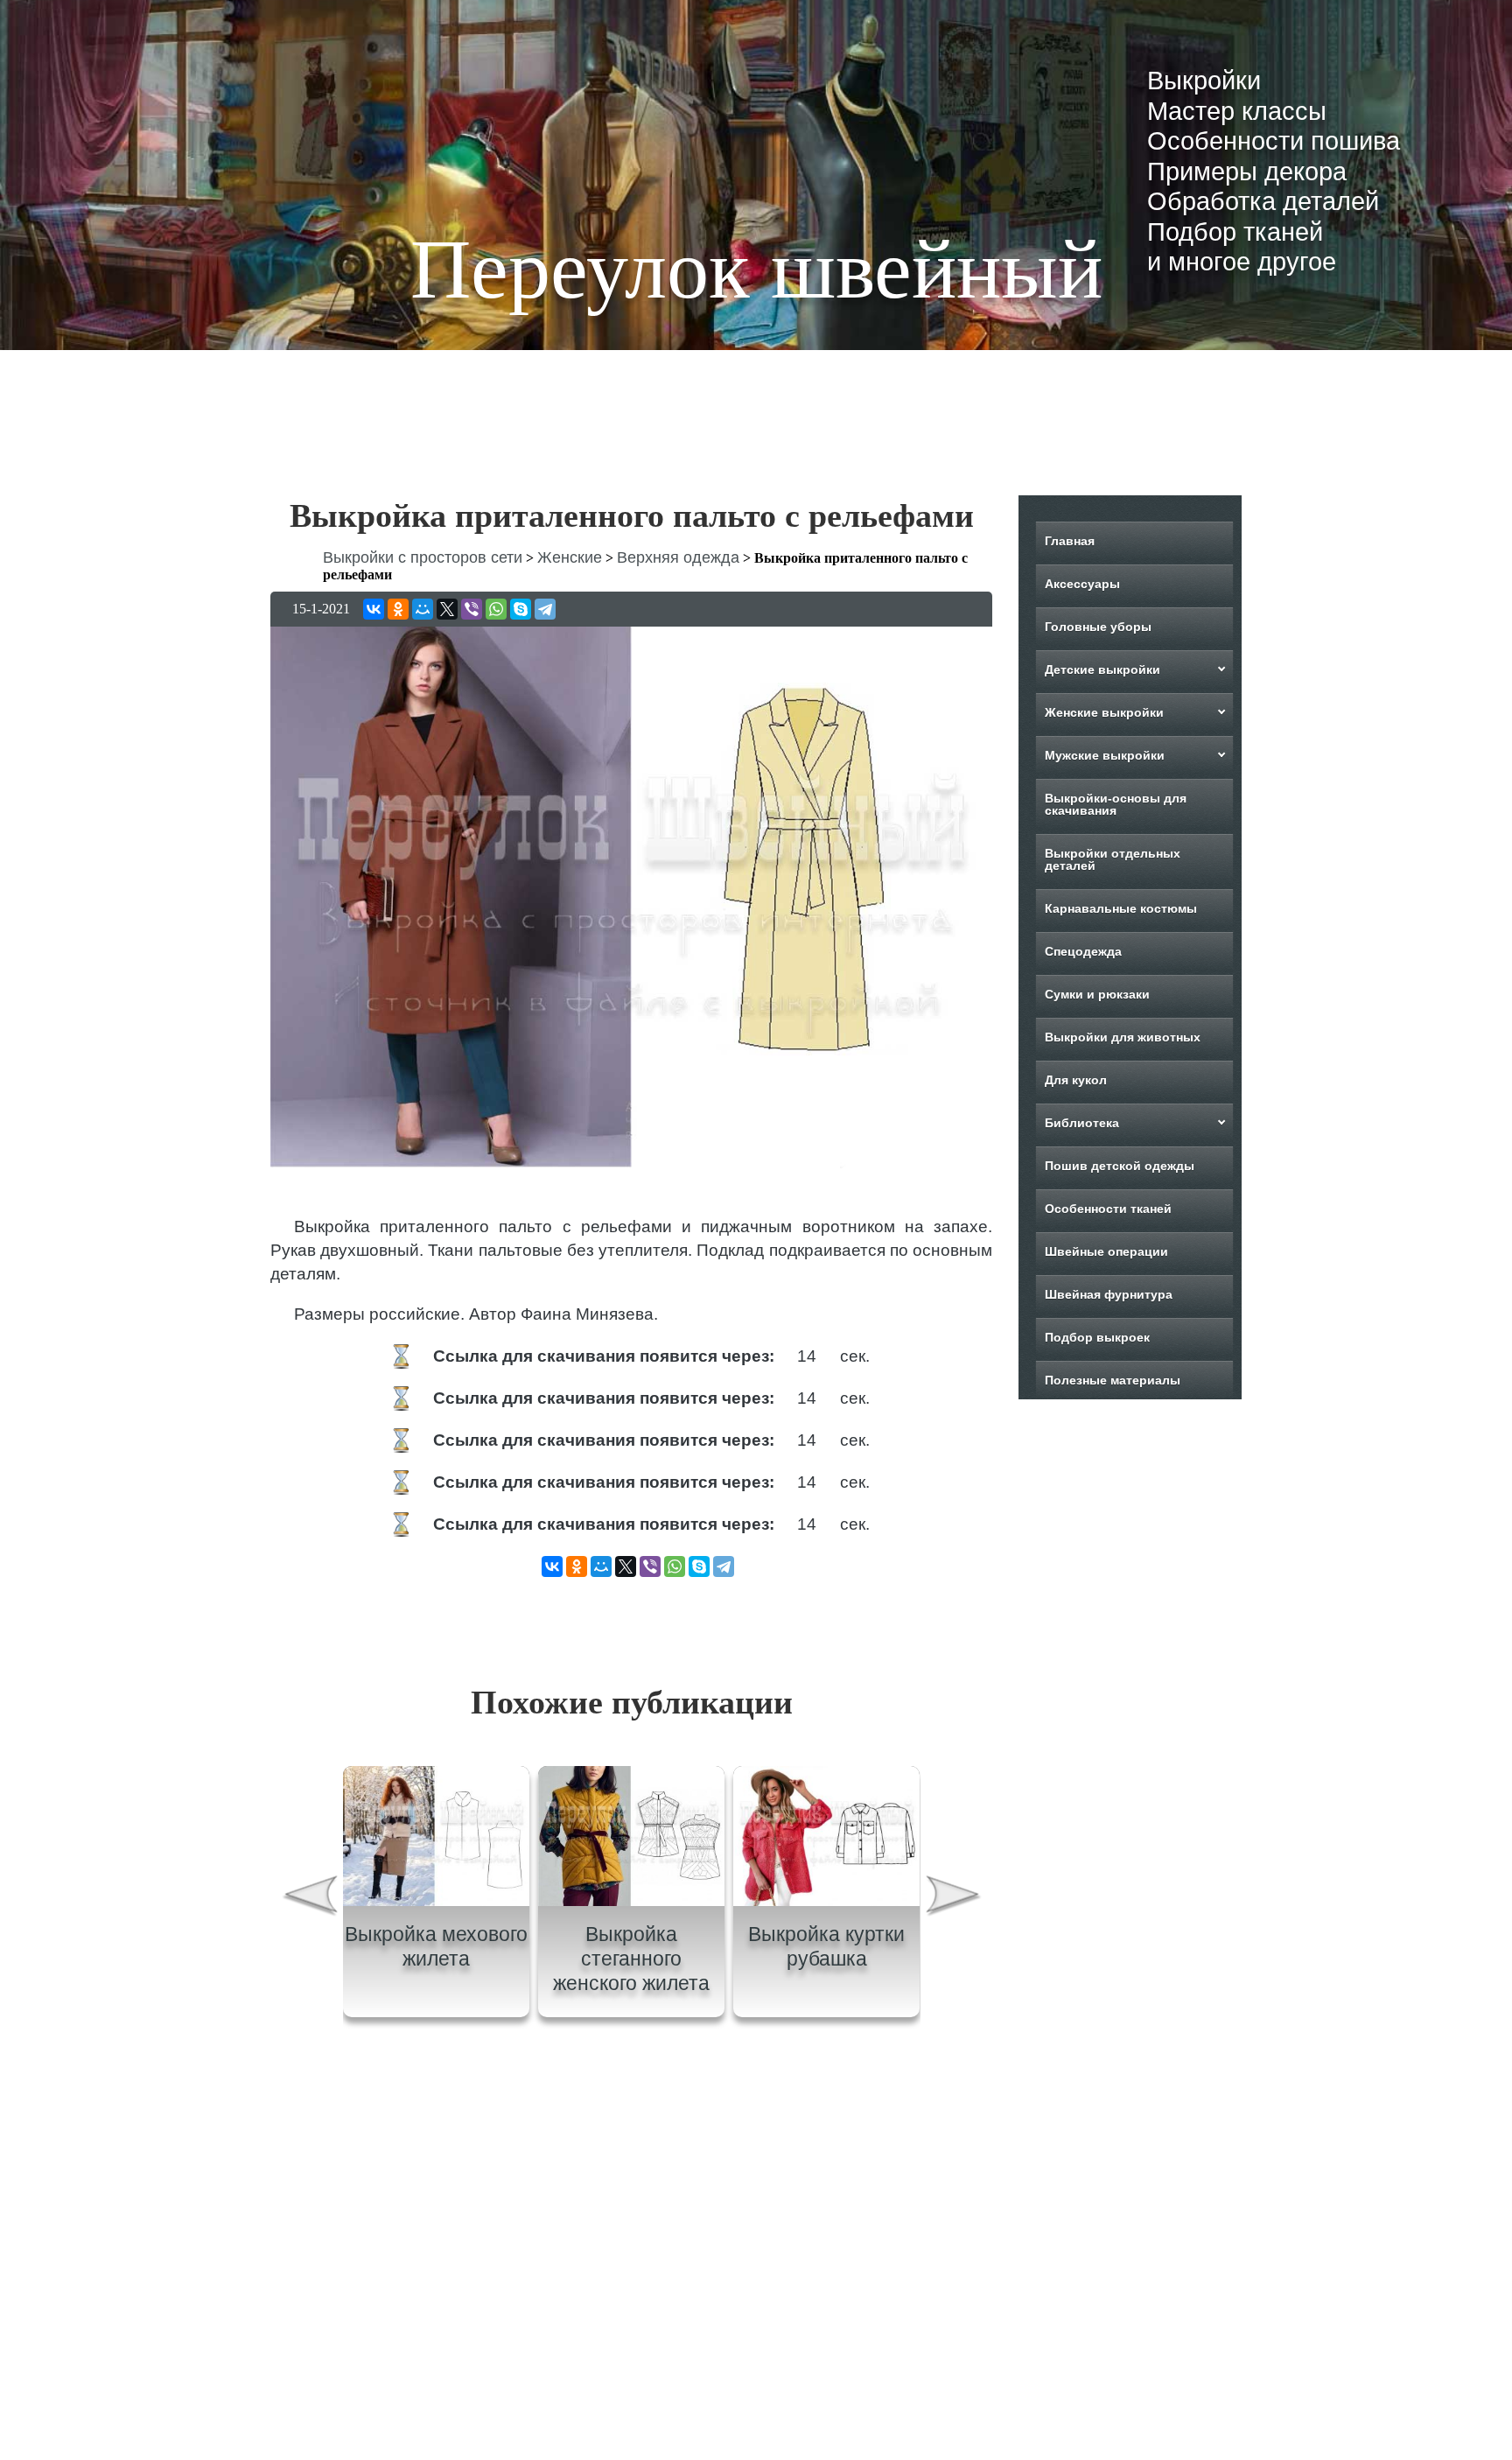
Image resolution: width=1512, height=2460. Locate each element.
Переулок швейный (756, 269)
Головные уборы (1098, 627)
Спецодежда (1083, 951)
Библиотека (1082, 1123)
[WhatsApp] (496, 609)
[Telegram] (545, 609)
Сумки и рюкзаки (1097, 994)
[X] (447, 609)
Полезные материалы (1113, 1380)
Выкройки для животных (1123, 1037)
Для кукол (1076, 1080)
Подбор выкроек (1097, 1337)
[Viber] (472, 609)
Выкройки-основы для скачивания (1116, 804)
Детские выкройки (1102, 669)
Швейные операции (1106, 1251)
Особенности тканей (1108, 1209)
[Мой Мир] (423, 609)
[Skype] (521, 609)
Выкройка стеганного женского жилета (631, 1958)
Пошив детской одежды (1120, 1166)
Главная (1070, 541)
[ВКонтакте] (374, 609)
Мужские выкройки (1105, 755)
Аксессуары (1082, 584)
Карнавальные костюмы (1121, 908)
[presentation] (309, 1899)
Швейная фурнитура (1109, 1294)
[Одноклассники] (398, 609)
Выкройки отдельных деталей (1113, 859)
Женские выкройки (1104, 712)
